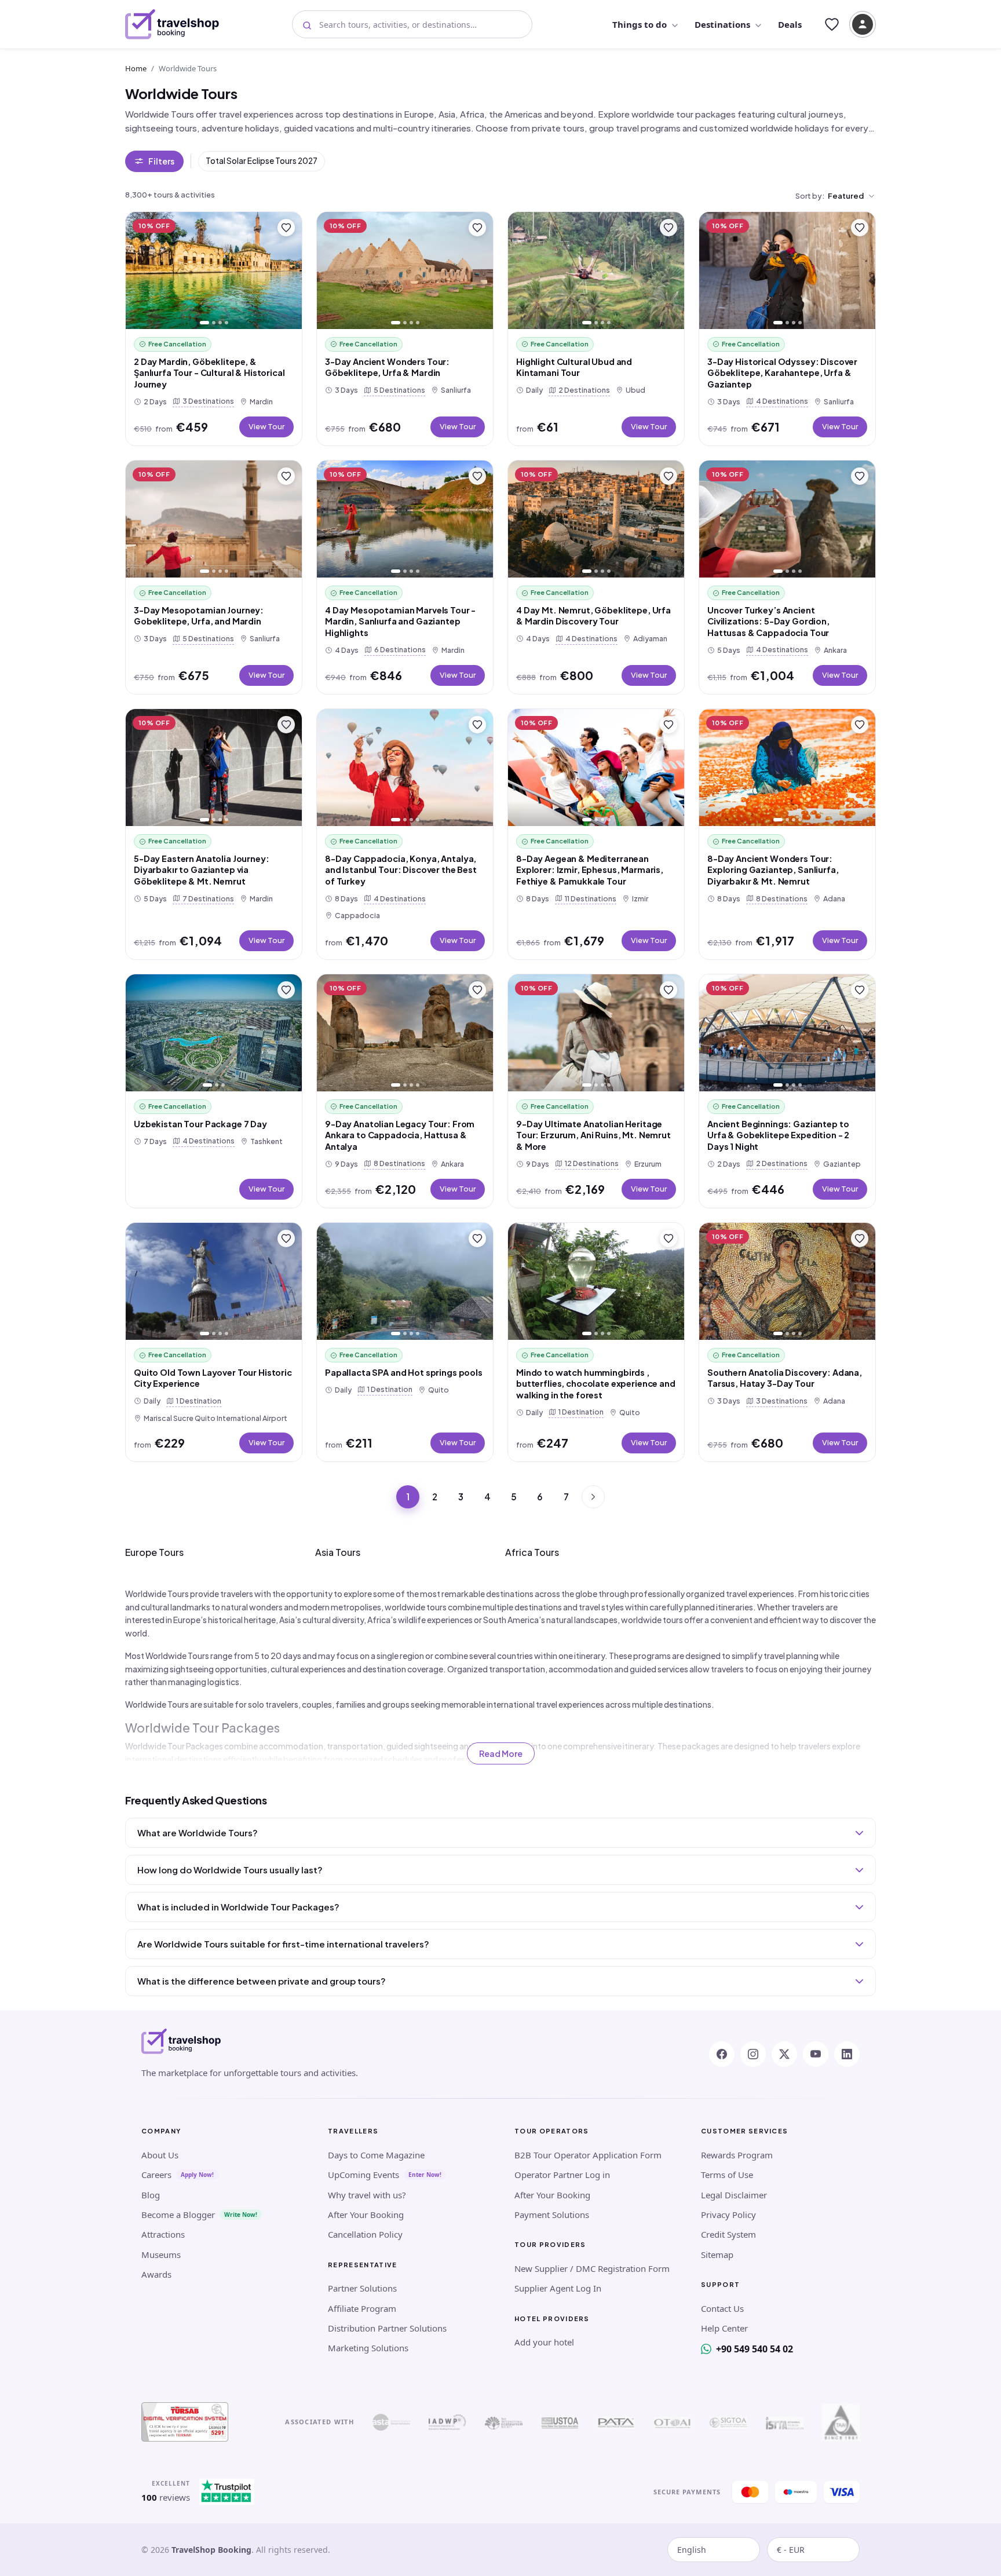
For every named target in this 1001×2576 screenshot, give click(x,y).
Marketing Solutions (368, 2348)
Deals (790, 24)
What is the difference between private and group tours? (262, 1981)
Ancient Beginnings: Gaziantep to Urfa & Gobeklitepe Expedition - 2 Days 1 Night (778, 1135)
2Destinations (582, 390)
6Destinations (398, 649)
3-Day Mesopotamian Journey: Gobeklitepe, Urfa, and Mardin (199, 616)
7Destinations (206, 898)
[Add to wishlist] (286, 228)
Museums (161, 2255)
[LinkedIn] (847, 2054)
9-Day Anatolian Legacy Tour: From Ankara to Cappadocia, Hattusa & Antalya (400, 1135)
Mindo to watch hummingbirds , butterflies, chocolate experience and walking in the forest (596, 1384)
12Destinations (589, 1163)
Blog (151, 2195)
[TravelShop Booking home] (172, 24)
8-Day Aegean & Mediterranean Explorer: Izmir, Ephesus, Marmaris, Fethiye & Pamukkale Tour (590, 870)
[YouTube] (816, 2054)
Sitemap (717, 2255)
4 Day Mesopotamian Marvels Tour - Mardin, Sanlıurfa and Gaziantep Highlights (400, 621)
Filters (161, 161)
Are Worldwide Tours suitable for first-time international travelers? (283, 1944)
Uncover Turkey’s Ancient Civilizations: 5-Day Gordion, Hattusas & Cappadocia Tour (768, 621)
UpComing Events (363, 2175)
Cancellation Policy (365, 2234)
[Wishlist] (832, 24)
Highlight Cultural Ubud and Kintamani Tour (574, 367)
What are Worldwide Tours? (198, 1833)
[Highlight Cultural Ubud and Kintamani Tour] (596, 271)
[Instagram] (753, 2054)
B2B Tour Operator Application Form (588, 2155)
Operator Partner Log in (562, 2175)
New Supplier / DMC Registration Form (592, 2268)
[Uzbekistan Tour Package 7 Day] (214, 1033)
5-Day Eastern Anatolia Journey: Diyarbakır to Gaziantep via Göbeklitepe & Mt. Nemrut (202, 870)
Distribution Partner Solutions (387, 2328)
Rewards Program (737, 2155)
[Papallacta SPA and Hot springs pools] (405, 1282)
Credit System (728, 2234)
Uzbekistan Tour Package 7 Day (200, 1124)
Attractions (163, 2234)
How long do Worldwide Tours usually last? (230, 1870)
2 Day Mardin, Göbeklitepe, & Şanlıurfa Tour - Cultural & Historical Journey (209, 373)
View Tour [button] (266, 426)
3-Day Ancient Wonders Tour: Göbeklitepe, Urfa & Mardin (387, 367)
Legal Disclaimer (734, 2195)
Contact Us (722, 2308)
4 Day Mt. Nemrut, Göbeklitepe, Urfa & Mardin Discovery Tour (593, 616)
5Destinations (397, 390)
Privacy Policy (728, 2215)
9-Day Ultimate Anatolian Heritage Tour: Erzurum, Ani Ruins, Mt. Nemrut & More (593, 1135)
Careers (156, 2175)
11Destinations (588, 898)
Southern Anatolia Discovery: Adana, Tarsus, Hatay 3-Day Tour (785, 1378)
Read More (501, 1753)
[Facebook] (722, 2054)
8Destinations (779, 898)
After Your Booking (366, 2215)
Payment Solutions (552, 2215)
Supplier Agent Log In (558, 2288)
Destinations (722, 24)
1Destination (196, 1400)
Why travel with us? (367, 2195)
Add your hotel (544, 2342)
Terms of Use (727, 2175)
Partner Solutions (362, 2288)
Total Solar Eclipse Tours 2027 (262, 161)
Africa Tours (532, 1552)
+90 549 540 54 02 (755, 2349)
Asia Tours (338, 1552)
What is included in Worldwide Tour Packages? (238, 1907)
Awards (156, 2274)
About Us (160, 2155)
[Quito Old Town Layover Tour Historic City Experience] (214, 1282)
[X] (784, 2054)
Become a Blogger (178, 2215)
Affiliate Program (362, 2308)
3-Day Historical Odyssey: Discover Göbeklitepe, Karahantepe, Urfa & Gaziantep (782, 373)
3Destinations (206, 401)
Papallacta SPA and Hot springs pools (404, 1372)
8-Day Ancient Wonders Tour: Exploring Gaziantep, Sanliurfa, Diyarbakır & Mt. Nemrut (773, 870)
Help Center (724, 2328)
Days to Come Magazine (376, 2155)
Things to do (640, 24)
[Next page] (593, 1497)
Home (136, 68)
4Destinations (780, 401)
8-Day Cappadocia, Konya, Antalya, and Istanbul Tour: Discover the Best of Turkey (401, 870)
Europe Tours (154, 1552)
